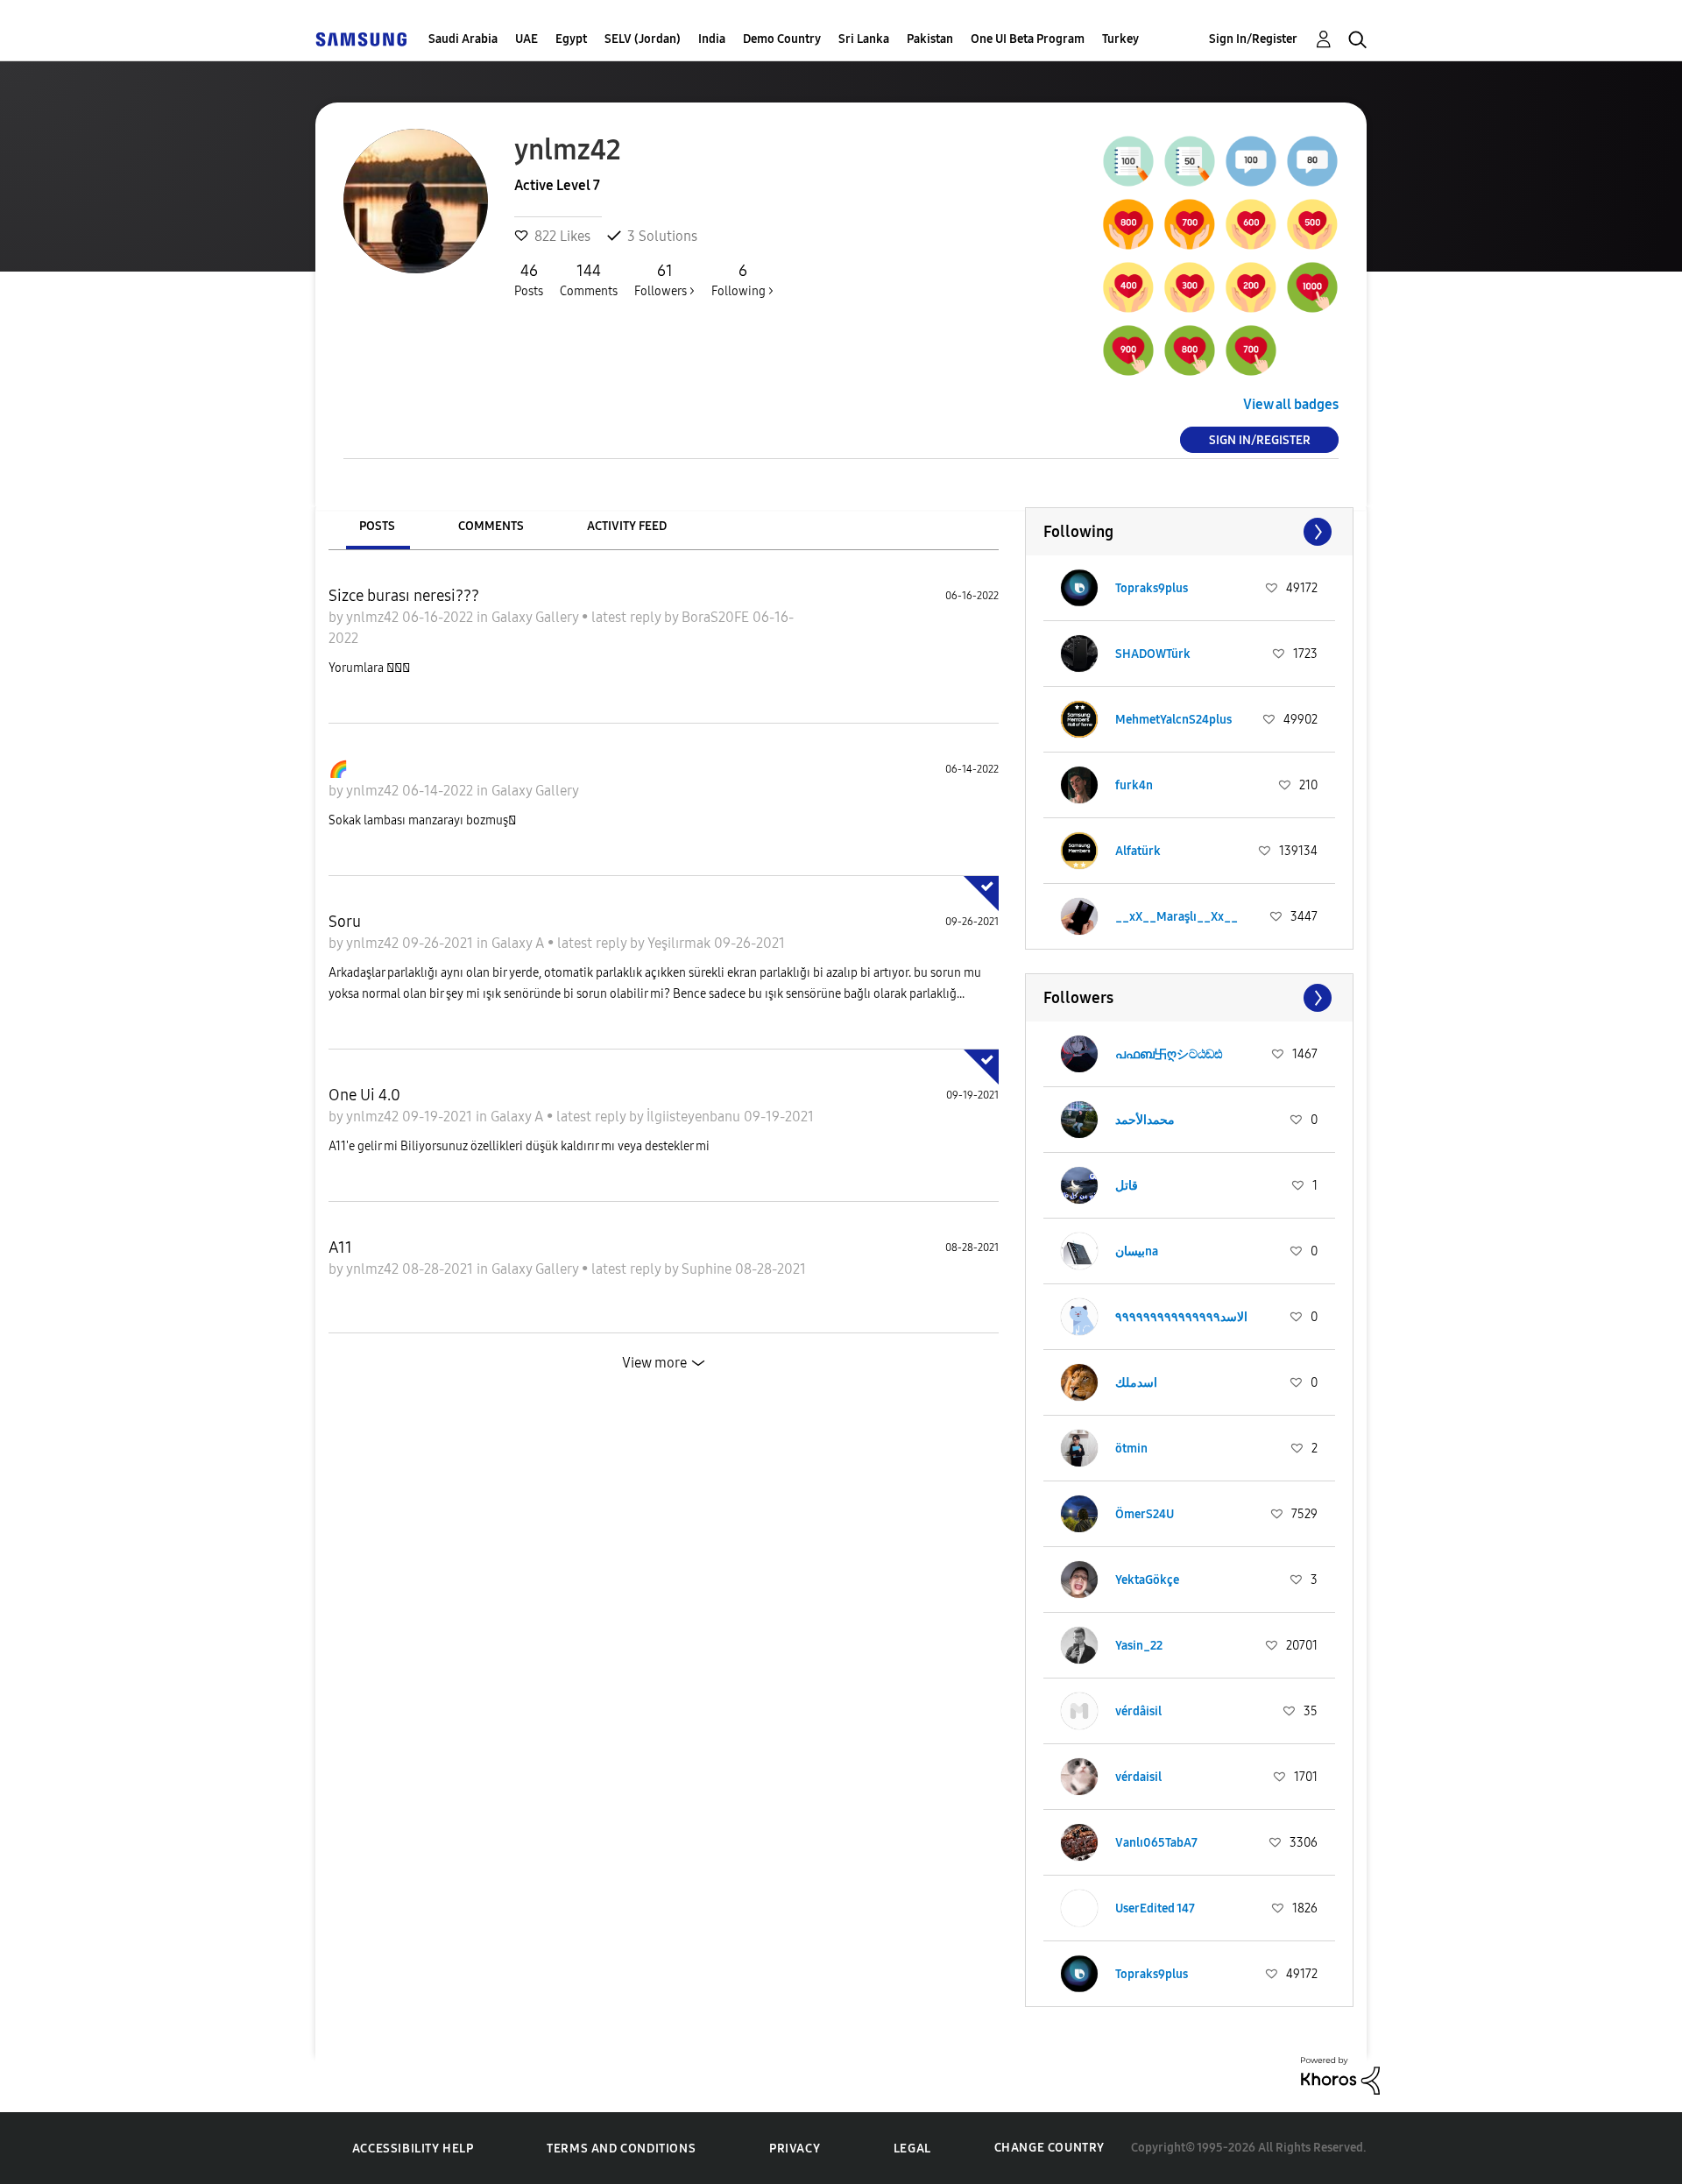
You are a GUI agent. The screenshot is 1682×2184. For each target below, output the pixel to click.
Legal (912, 2149)
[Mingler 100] (1251, 161)
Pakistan (930, 39)
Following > (742, 280)
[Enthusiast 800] (1190, 350)
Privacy (795, 2149)
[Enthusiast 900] (1128, 350)
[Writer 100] (1128, 161)
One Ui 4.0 (364, 1095)
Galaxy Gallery (537, 617)
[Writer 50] (1190, 161)
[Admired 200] (1251, 287)
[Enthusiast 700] (1251, 350)
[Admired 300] (1190, 287)
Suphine (708, 1269)
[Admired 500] (1312, 224)
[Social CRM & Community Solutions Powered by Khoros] (1340, 2074)
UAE (527, 39)
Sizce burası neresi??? (404, 596)
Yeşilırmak (681, 943)
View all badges (1291, 404)
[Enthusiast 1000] (1312, 287)
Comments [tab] (491, 526)
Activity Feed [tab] (627, 526)
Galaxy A (519, 943)
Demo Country (782, 39)
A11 (340, 1247)
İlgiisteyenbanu (695, 1117)
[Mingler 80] (1312, 161)
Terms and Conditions (621, 2149)
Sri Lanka (864, 39)
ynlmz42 (374, 617)
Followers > (664, 280)
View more (654, 1363)
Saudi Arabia (463, 39)
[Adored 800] (1128, 224)
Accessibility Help (413, 2149)
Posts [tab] (377, 526)
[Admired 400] (1128, 287)
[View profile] (1079, 588)
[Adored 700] (1190, 224)
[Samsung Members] (361, 39)
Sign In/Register (1253, 39)
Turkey (1120, 39)
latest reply (628, 617)
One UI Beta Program (1028, 39)
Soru (345, 922)
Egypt (571, 39)
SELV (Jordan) (643, 39)
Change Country (1049, 2148)
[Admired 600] (1251, 224)
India (712, 39)
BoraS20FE (717, 617)
